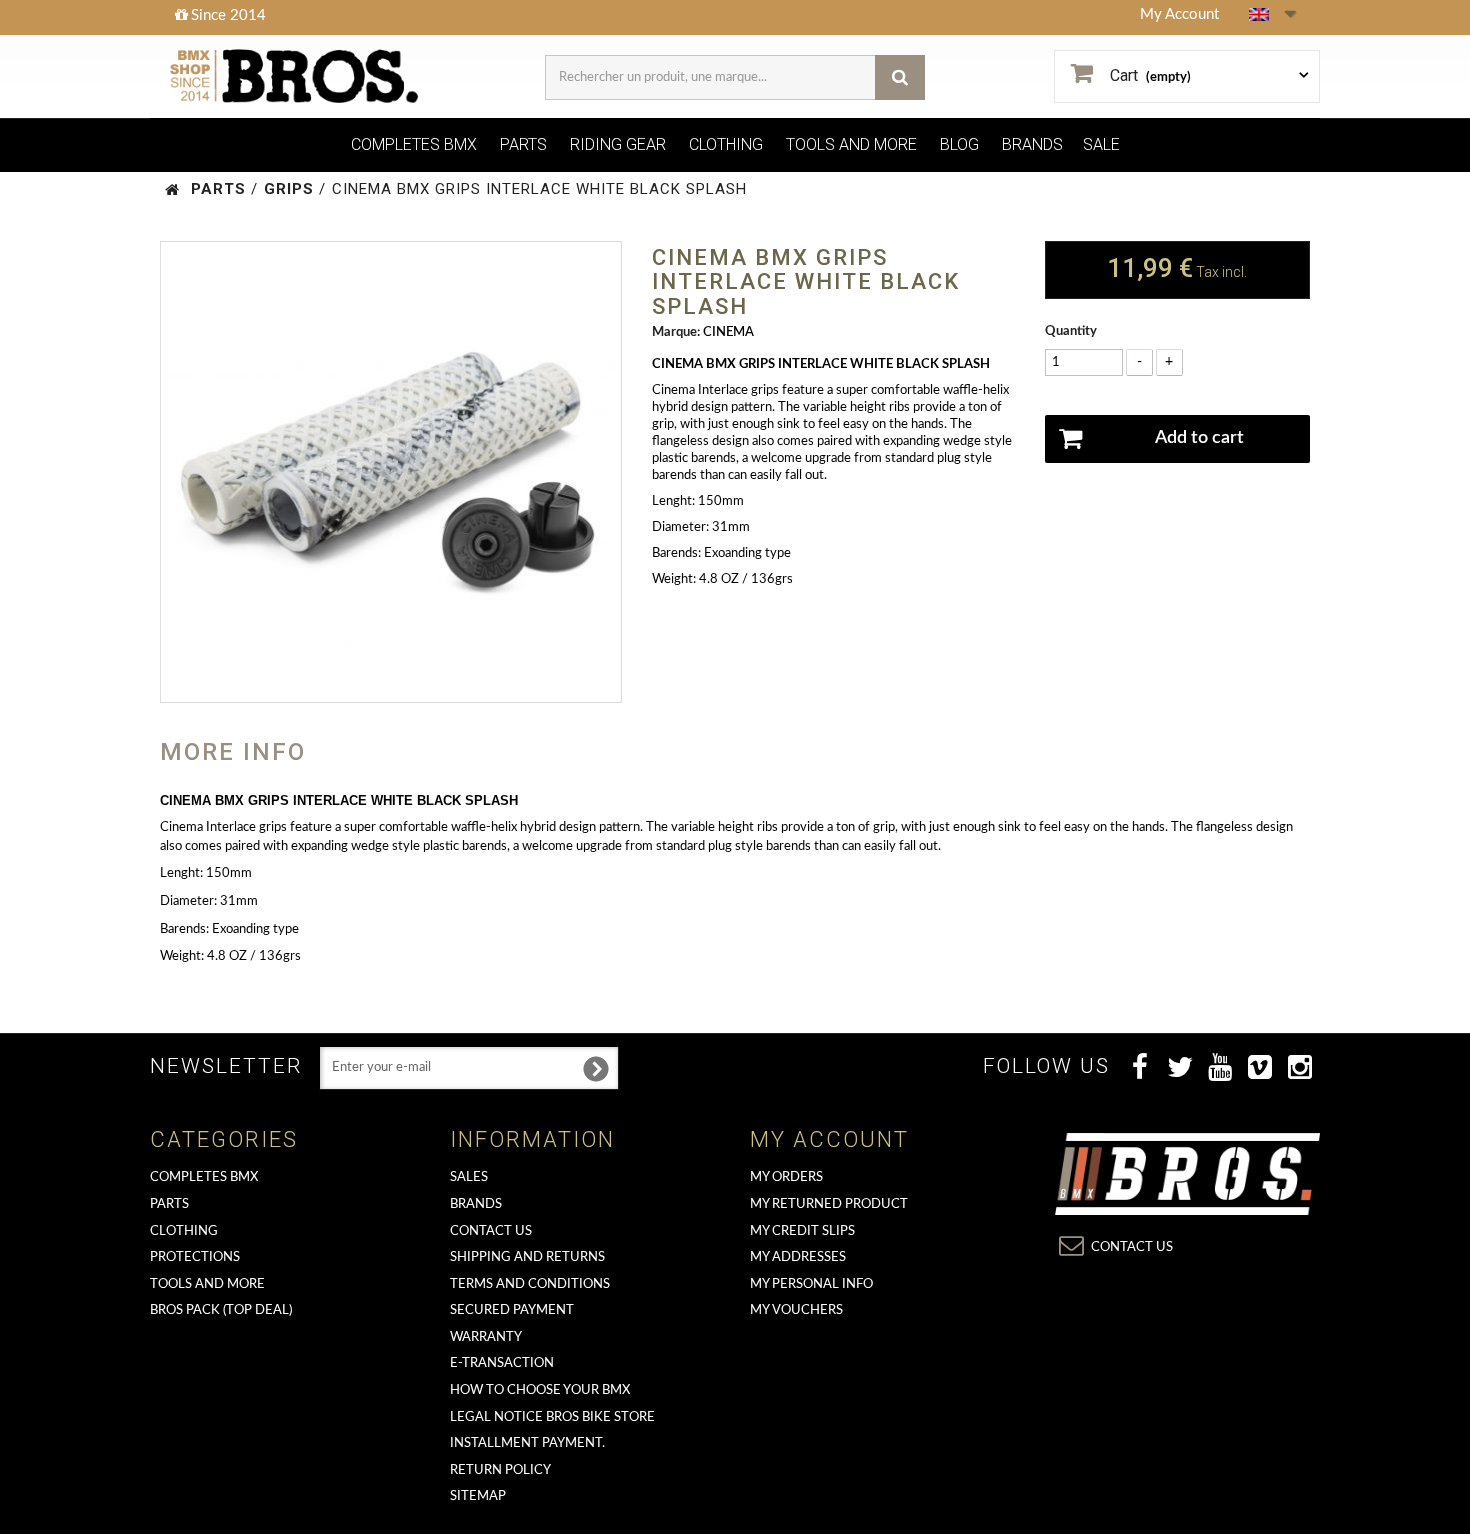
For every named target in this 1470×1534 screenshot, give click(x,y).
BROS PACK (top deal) (221, 1310)
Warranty (486, 1337)
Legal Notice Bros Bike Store (552, 1417)
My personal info (811, 1284)
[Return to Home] (172, 189)
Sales (469, 1177)
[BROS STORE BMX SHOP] (296, 76)
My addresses (798, 1257)
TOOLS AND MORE (851, 144)
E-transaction (502, 1363)
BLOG (959, 144)
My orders (786, 1177)
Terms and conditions (530, 1284)
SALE (1101, 144)
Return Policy (500, 1470)
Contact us (491, 1231)
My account (829, 1139)
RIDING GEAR (618, 144)
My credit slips (802, 1231)
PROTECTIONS (195, 1257)
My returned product (829, 1204)
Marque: (676, 332)
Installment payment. (527, 1443)
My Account (1179, 14)
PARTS (523, 144)
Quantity (1071, 331)
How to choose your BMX (540, 1390)
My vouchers (796, 1310)
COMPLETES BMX (414, 144)
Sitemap (478, 1496)
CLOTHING (726, 144)
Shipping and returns (527, 1257)
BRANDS (1032, 144)
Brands (476, 1204)
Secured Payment (512, 1310)
